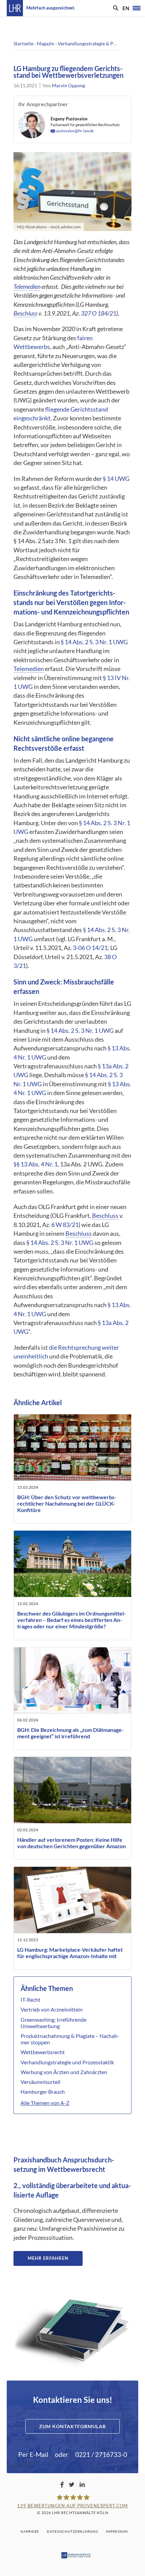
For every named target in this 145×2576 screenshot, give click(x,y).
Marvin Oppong (68, 85)
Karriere (30, 2531)
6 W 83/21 (65, 1225)
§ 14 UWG (116, 479)
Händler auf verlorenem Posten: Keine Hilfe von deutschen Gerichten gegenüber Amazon (71, 1843)
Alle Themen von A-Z (45, 2103)
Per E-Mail (33, 2454)
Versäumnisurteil (40, 2082)
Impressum (117, 2531)
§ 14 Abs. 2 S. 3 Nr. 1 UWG (94, 642)
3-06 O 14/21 (90, 948)
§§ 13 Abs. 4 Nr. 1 (36, 1164)
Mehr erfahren (48, 2258)
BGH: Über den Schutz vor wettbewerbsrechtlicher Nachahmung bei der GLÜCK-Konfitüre (67, 1503)
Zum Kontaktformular (72, 2426)
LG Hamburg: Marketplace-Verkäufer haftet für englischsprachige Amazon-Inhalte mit (70, 1953)
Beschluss (25, 313)
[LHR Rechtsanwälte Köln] (15, 8)
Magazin (46, 43)
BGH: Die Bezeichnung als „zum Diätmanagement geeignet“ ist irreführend (70, 1733)
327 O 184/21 (99, 313)
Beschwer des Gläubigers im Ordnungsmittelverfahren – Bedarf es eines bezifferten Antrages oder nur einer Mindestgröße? (71, 1620)
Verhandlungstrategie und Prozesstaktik (67, 2062)
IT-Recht (31, 2000)
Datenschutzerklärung (72, 2531)
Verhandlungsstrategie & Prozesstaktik (98, 43)
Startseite (23, 43)
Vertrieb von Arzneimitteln (52, 2009)
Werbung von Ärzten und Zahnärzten (64, 2072)
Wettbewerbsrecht (43, 2052)
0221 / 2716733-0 (101, 2454)
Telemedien (27, 287)
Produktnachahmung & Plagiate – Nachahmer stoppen (70, 2039)
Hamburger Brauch (43, 2092)
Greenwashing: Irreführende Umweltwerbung (53, 2023)
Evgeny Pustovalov (69, 119)
